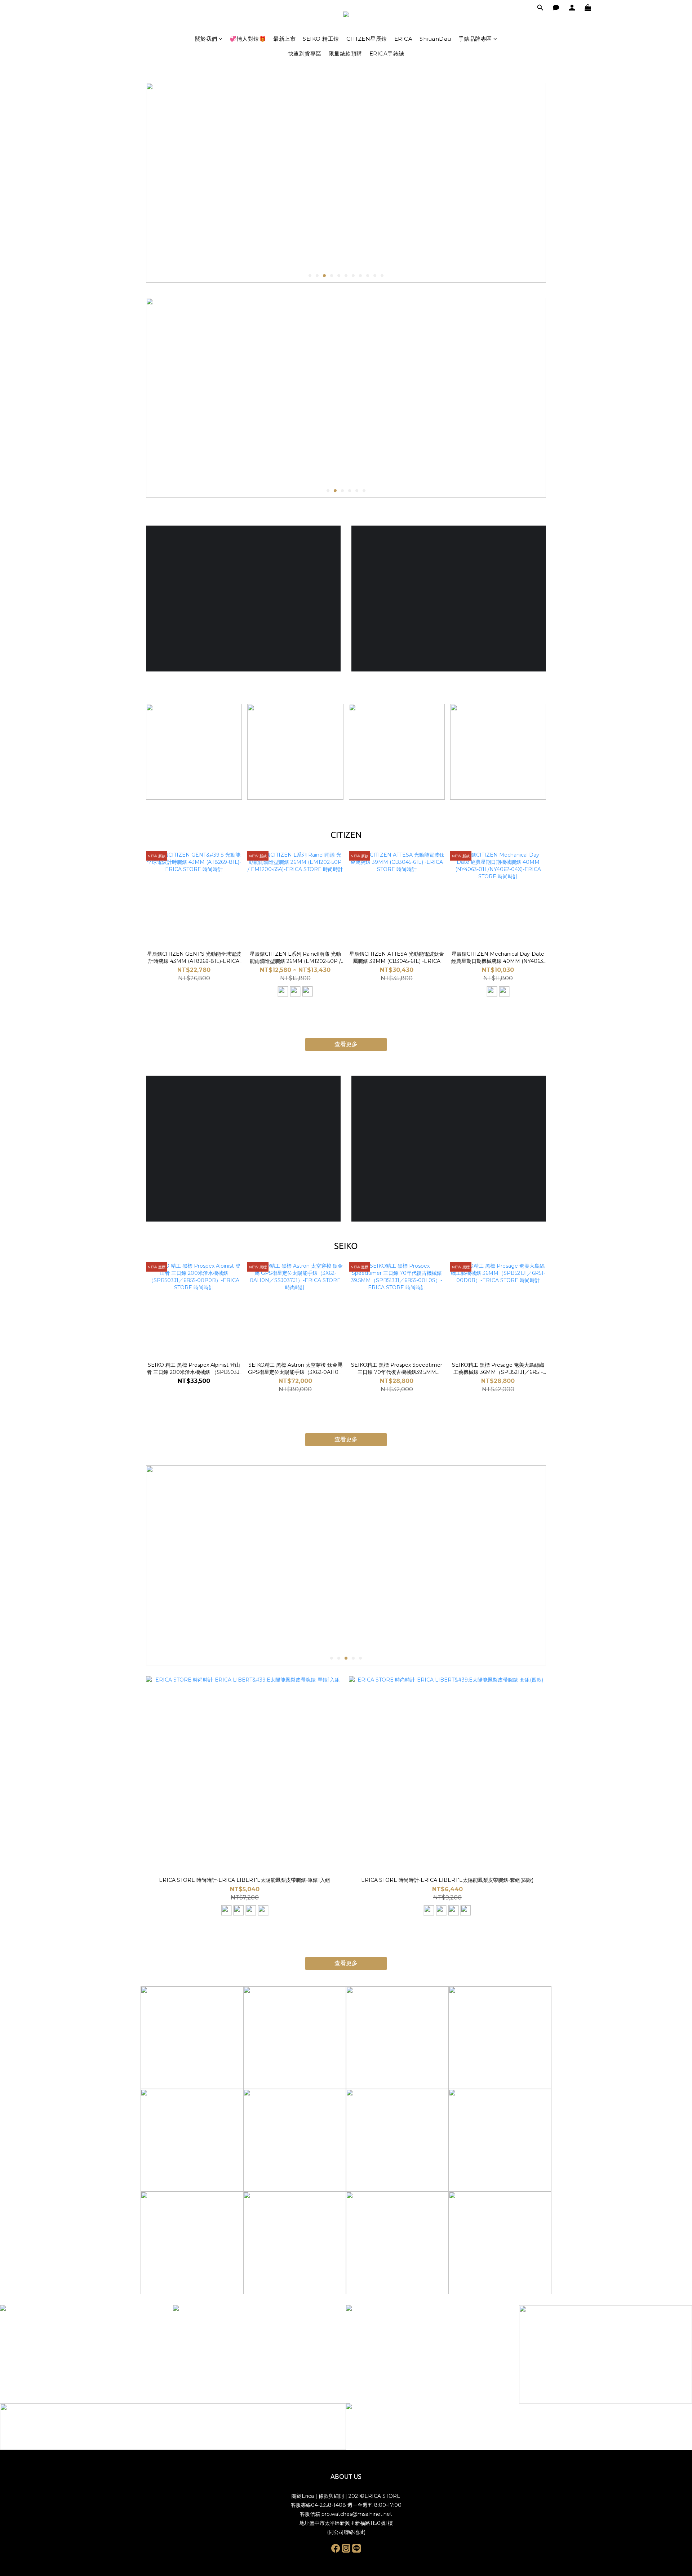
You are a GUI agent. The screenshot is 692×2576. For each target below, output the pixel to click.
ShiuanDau (435, 39)
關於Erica (303, 2496)
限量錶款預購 (345, 53)
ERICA (403, 39)
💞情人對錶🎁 (248, 39)
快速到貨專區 (305, 53)
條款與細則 (331, 2496)
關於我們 (206, 39)
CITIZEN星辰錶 (367, 39)
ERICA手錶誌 (387, 53)
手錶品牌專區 (475, 39)
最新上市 (284, 39)
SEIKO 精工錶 (321, 39)
